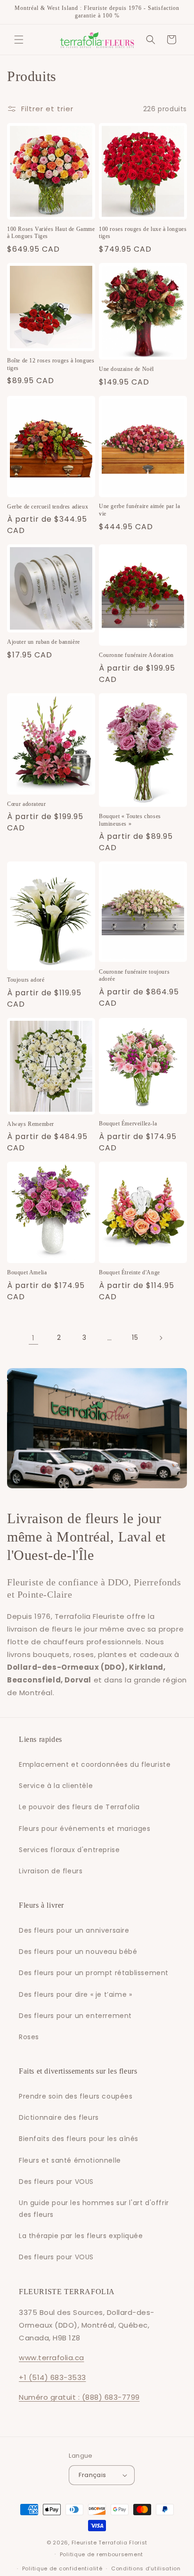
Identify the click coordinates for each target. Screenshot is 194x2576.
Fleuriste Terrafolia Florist (110, 2543)
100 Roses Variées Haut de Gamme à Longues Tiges (51, 233)
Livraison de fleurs (51, 1871)
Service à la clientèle (56, 1786)
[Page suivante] (161, 1338)
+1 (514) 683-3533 (53, 2377)
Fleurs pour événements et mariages (85, 1829)
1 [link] (33, 1338)
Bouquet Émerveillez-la (128, 1124)
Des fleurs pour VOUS (56, 2182)
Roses (29, 2037)
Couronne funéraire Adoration (136, 655)
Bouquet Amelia (27, 1272)
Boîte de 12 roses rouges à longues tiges (51, 364)
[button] (19, 40)
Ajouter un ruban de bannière (44, 642)
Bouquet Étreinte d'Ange (129, 1272)
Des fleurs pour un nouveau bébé (78, 1952)
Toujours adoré (26, 980)
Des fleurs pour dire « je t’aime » (75, 1994)
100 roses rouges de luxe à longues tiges (143, 233)
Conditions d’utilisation (146, 2568)
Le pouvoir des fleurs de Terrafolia (79, 1807)
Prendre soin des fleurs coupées (76, 2096)
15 (135, 1337)
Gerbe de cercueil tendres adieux (48, 507)
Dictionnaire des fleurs (59, 2117)
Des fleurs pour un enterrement (75, 2016)
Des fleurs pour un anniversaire (74, 1930)
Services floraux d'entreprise (69, 1850)
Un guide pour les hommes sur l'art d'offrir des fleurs (94, 2209)
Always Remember (31, 1124)
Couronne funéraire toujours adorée (134, 976)
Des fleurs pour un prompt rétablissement (94, 1973)
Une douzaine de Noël (126, 369)
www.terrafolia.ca (52, 2358)
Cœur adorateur (26, 804)
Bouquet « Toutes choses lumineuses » (130, 820)
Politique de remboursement (101, 2554)
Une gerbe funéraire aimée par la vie (139, 510)
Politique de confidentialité (62, 2568)
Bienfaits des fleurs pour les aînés (79, 2139)
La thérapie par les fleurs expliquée (81, 2236)
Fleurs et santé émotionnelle (70, 2160)
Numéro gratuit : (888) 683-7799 (79, 2397)
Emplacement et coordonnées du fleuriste (95, 1764)
